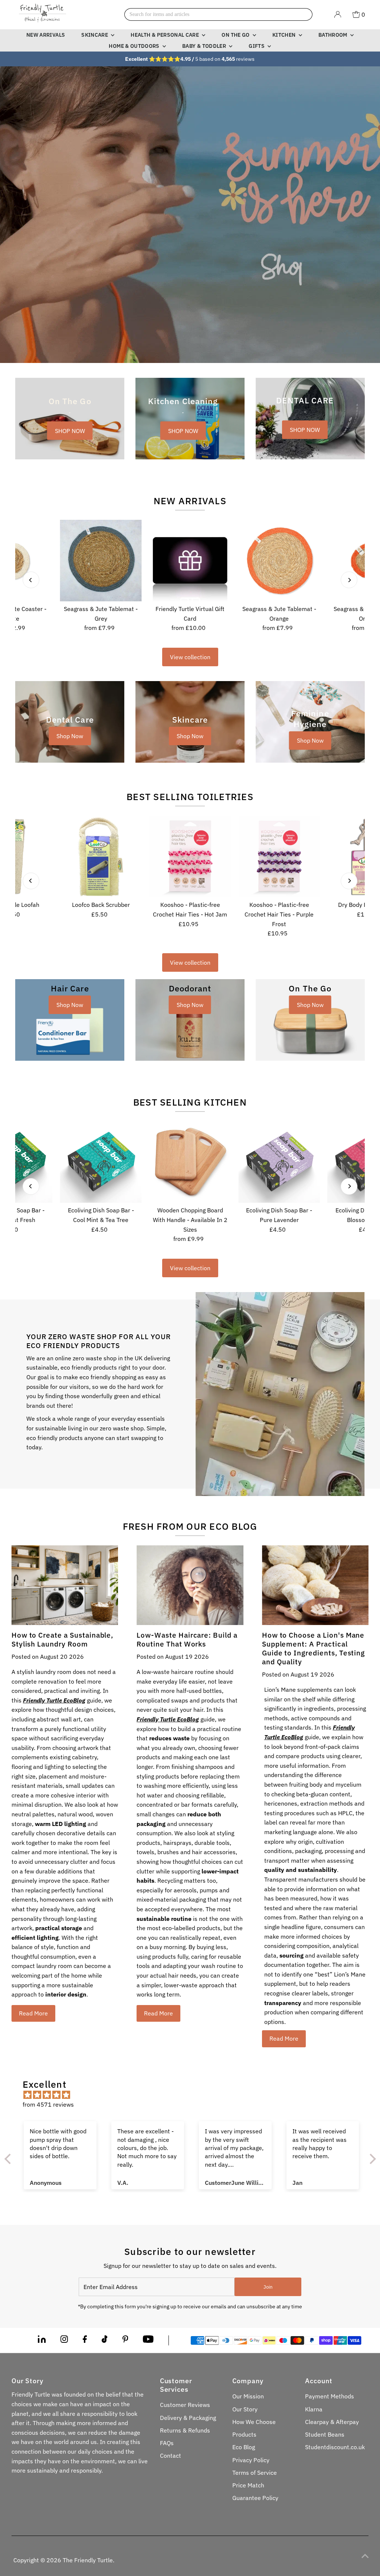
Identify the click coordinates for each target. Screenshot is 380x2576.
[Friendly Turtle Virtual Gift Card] (190, 561)
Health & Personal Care (165, 35)
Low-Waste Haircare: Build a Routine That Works (187, 1639)
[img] (194, 2095)
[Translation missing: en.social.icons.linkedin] (42, 2341)
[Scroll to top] (365, 2556)
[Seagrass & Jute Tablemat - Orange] (279, 561)
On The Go (236, 35)
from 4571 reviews (48, 2104)
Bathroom (333, 35)
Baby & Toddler (205, 46)
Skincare (95, 35)
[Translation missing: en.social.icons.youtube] (148, 2341)
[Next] (349, 580)
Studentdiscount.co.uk (335, 2447)
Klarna (314, 2409)
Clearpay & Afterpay (332, 2422)
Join (268, 2287)
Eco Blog (244, 2447)
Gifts (257, 46)
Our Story (245, 2409)
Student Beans (325, 2434)
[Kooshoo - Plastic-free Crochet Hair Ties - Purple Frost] (279, 856)
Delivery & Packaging (188, 2418)
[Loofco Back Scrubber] (101, 856)
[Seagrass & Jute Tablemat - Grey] (101, 561)
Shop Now (70, 736)
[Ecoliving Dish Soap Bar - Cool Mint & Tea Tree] (101, 1162)
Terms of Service (255, 2473)
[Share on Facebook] (85, 2341)
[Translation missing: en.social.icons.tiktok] (105, 2341)
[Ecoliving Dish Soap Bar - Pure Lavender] (279, 1162)
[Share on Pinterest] (125, 2341)
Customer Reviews (185, 2405)
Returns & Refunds (185, 2430)
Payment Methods (330, 2396)
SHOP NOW (70, 430)
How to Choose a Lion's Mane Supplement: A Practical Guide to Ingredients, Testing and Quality (314, 1648)
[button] (148, 2507)
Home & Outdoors (135, 46)
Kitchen (285, 35)
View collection (190, 657)
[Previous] (31, 580)
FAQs (167, 2443)
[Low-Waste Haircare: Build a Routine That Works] (190, 1585)
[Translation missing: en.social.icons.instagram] (64, 2341)
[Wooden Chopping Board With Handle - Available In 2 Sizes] (190, 1162)
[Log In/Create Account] (338, 14)
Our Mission (248, 2396)
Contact (171, 2456)
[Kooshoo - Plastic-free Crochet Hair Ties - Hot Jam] (190, 856)
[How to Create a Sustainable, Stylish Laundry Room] (65, 1585)
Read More (33, 2013)
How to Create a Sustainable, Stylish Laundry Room (63, 1639)
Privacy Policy (251, 2460)
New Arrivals (46, 35)
